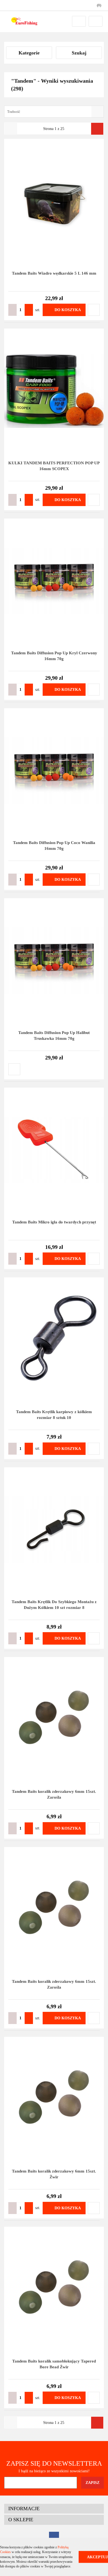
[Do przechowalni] (94, 310)
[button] (54, 2509)
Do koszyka (68, 310)
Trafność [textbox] (14, 112)
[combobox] (54, 112)
